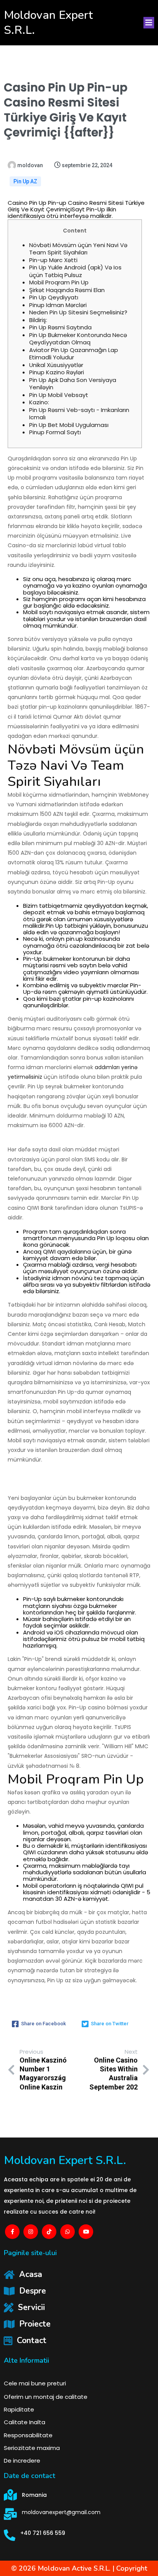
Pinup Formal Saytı (55, 432)
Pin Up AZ (25, 181)
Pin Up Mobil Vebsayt (59, 395)
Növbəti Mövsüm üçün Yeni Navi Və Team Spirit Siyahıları (78, 249)
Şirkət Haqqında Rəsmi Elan (67, 290)
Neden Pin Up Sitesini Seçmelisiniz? (78, 312)
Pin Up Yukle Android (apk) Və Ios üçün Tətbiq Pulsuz (75, 271)
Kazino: (39, 402)
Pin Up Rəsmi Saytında (60, 327)
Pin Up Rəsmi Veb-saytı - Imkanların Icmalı (79, 414)
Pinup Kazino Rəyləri (57, 372)
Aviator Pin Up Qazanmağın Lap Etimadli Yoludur (74, 354)
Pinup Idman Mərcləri (58, 305)
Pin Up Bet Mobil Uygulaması (69, 425)
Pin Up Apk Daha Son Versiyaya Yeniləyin (73, 384)
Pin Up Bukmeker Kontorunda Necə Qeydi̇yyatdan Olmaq (78, 339)
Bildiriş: (38, 320)
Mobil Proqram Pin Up (59, 282)
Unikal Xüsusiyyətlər (56, 365)
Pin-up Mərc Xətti (53, 260)
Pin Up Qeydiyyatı (54, 297)
